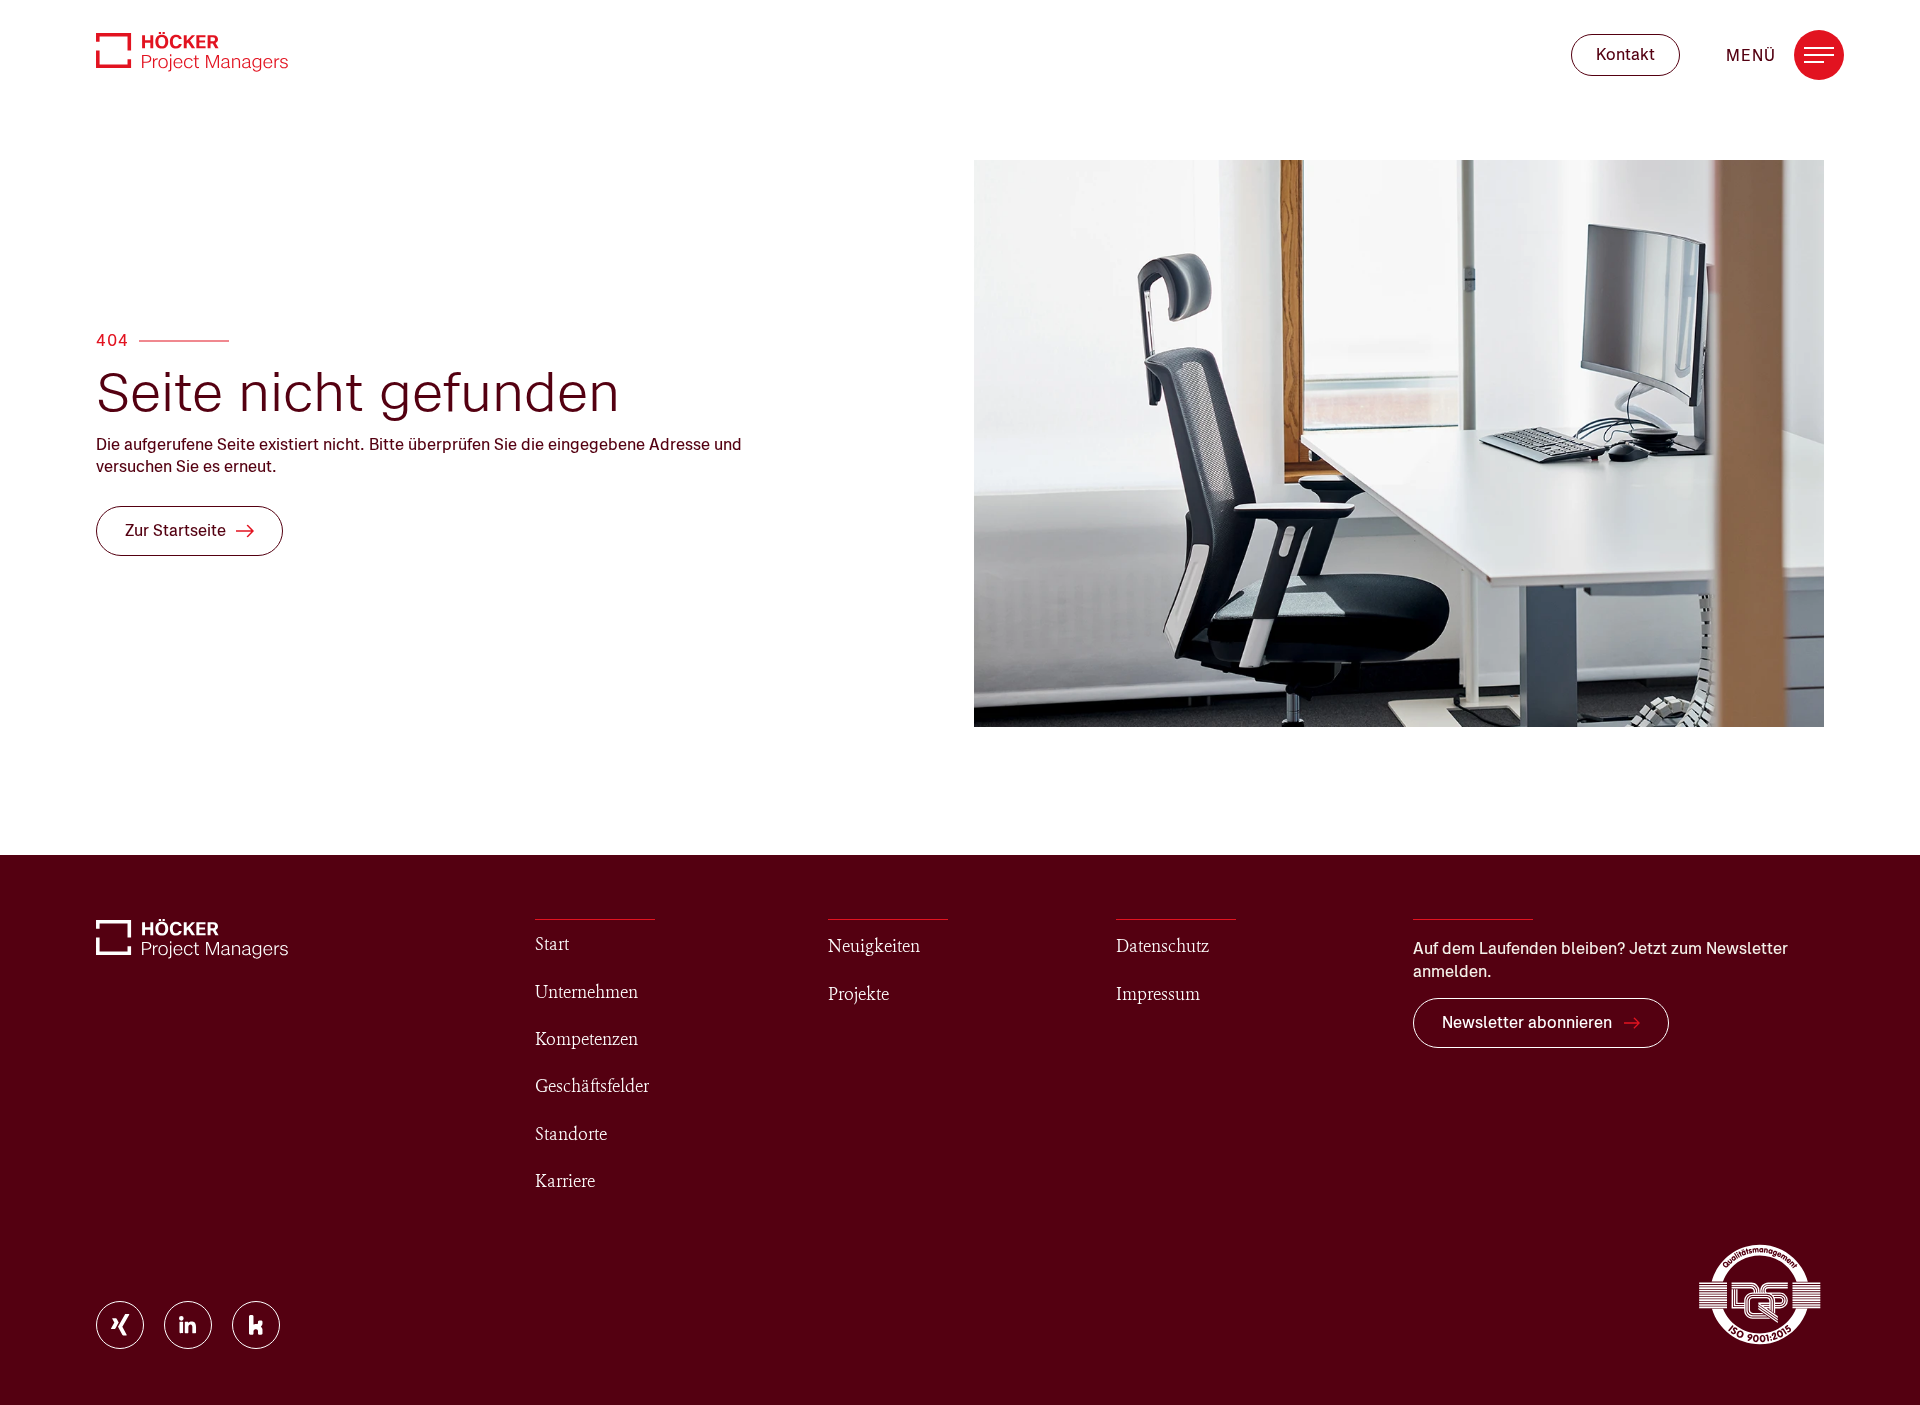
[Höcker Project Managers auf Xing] (120, 1325)
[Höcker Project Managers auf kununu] (256, 1325)
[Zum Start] (192, 52)
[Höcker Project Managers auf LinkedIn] (188, 1325)
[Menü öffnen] (1819, 55)
